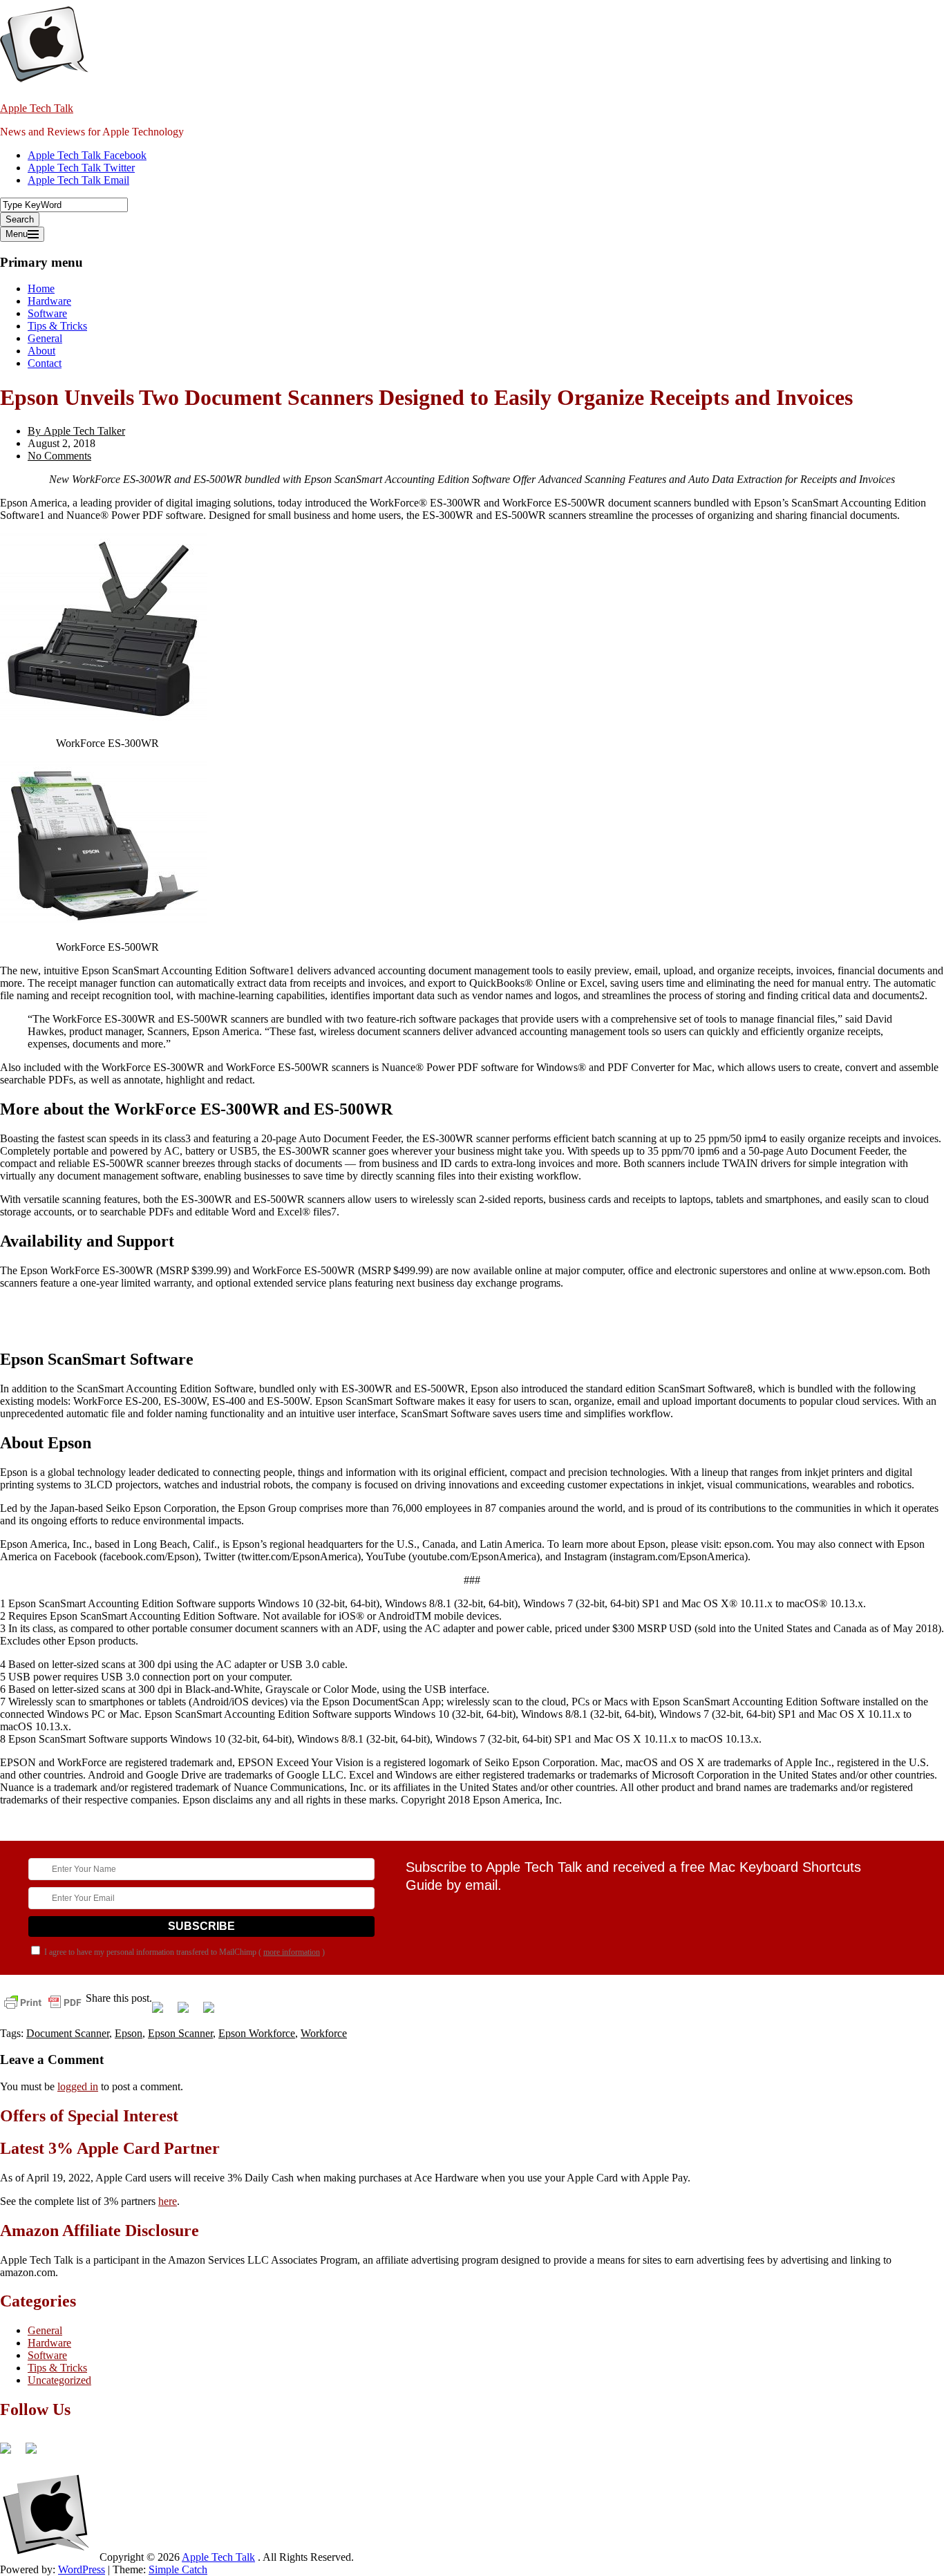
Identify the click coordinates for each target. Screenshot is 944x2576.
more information (292, 1952)
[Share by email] (214, 2013)
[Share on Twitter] (189, 2013)
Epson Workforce (257, 2033)
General (45, 338)
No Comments (59, 456)
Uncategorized (59, 2380)
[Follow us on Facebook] (11, 2454)
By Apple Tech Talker (76, 431)
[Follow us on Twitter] (37, 2454)
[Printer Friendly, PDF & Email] (43, 2001)
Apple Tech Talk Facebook (87, 155)
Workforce (324, 2033)
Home (41, 288)
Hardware (49, 301)
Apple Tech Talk (37, 108)
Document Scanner (68, 2033)
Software (47, 313)
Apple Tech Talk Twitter (81, 168)
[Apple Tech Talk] (48, 2557)
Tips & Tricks (57, 326)
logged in (78, 2086)
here (168, 2201)
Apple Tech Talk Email (78, 180)
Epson (129, 2033)
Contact (45, 363)
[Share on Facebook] (163, 2013)
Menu (17, 234)
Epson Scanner (180, 2033)
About (41, 351)
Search (20, 219)
